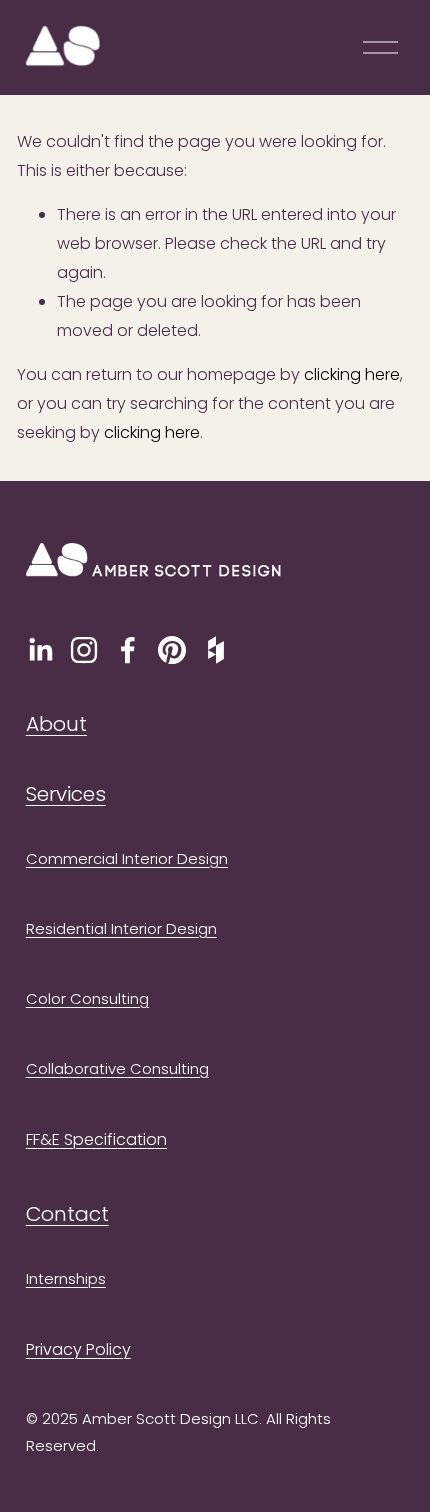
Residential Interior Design (121, 928)
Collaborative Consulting (117, 1068)
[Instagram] (84, 650)
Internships (66, 1278)
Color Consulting (87, 998)
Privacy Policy (78, 1349)
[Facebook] (128, 650)
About (56, 724)
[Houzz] (216, 650)
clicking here (352, 374)
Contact (67, 1214)
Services (66, 794)
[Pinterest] (172, 650)
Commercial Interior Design (127, 858)
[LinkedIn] (40, 650)
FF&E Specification (96, 1139)
